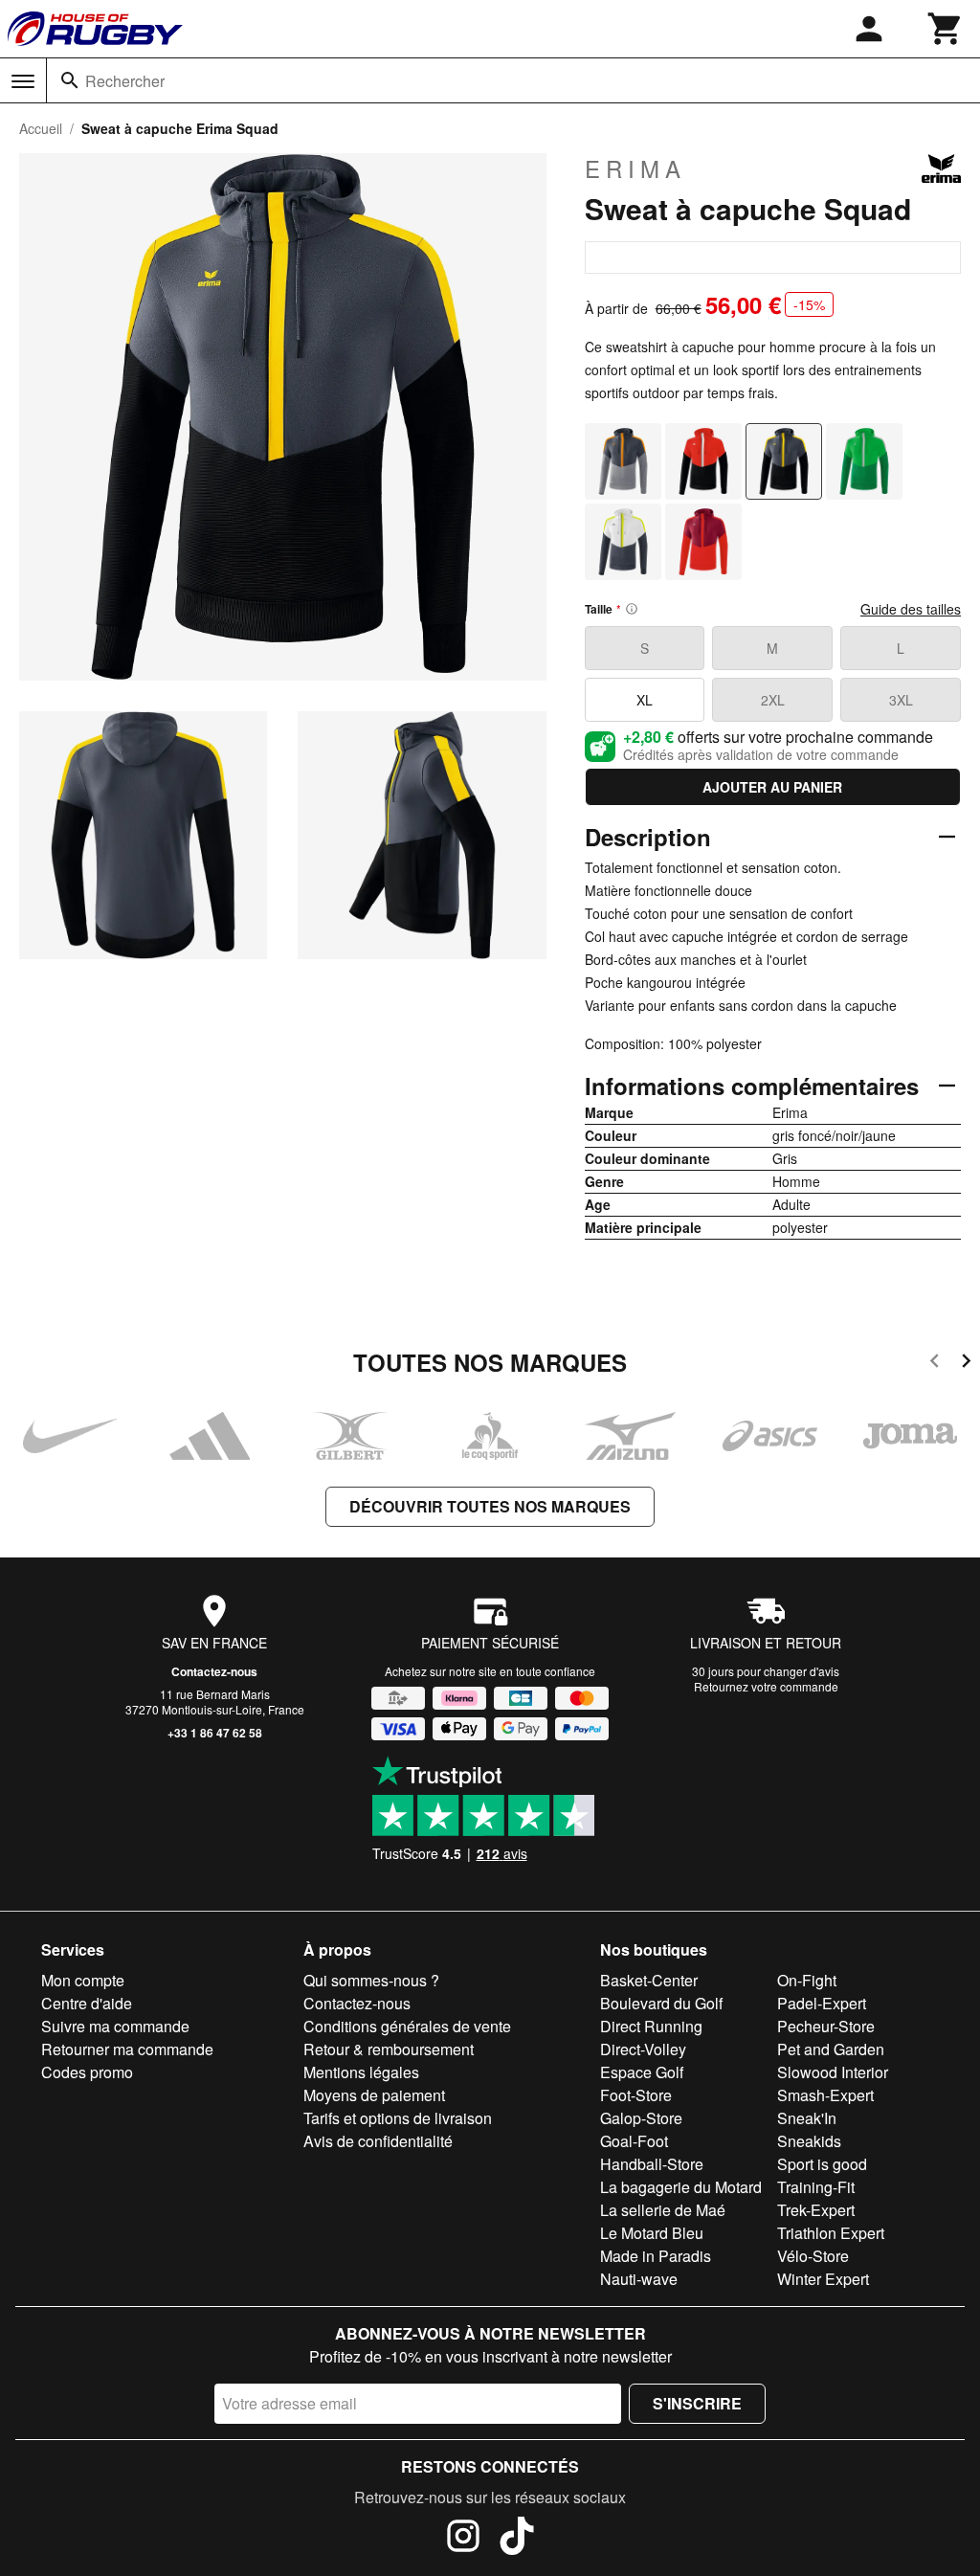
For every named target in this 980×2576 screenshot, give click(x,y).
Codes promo (87, 2072)
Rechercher (125, 81)
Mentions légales (361, 2072)
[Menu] (23, 81)
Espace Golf (642, 2072)
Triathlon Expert (831, 2233)
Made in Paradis (656, 2256)
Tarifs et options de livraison (398, 2118)
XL (645, 700)
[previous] (935, 1364)
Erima (635, 168)
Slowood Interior (833, 2072)
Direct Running (651, 2026)
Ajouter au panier (772, 787)
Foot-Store (636, 2095)
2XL (773, 700)
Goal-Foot (634, 2141)
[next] (966, 1364)
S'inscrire (697, 2403)
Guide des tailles (911, 609)
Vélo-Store (813, 2256)
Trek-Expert (816, 2210)
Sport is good (822, 2164)
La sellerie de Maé (663, 2210)
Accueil (41, 128)
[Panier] (946, 29)
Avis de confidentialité (378, 2141)
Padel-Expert (822, 2003)
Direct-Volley (643, 2049)
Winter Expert (823, 2279)
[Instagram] (463, 2539)
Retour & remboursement (389, 2049)
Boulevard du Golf (661, 2003)
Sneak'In (807, 2118)
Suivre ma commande (115, 2026)
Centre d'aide (87, 2003)
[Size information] (632, 609)
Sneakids (809, 2141)
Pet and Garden (831, 2049)
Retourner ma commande (127, 2049)
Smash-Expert (825, 2095)
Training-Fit (816, 2187)
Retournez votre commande (766, 1686)
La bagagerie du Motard (681, 2187)
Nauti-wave (639, 2279)
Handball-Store (652, 2164)
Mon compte (83, 1980)
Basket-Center (649, 1980)
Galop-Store (641, 2118)
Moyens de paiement (374, 2095)
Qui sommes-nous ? (371, 1980)
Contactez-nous (214, 1671)
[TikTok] (517, 2539)
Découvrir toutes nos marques (490, 1506)
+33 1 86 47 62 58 (215, 1733)
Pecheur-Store (826, 2026)
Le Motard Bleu (652, 2233)
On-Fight (807, 1980)
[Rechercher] (70, 80)
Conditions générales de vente (407, 2026)
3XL (901, 700)
